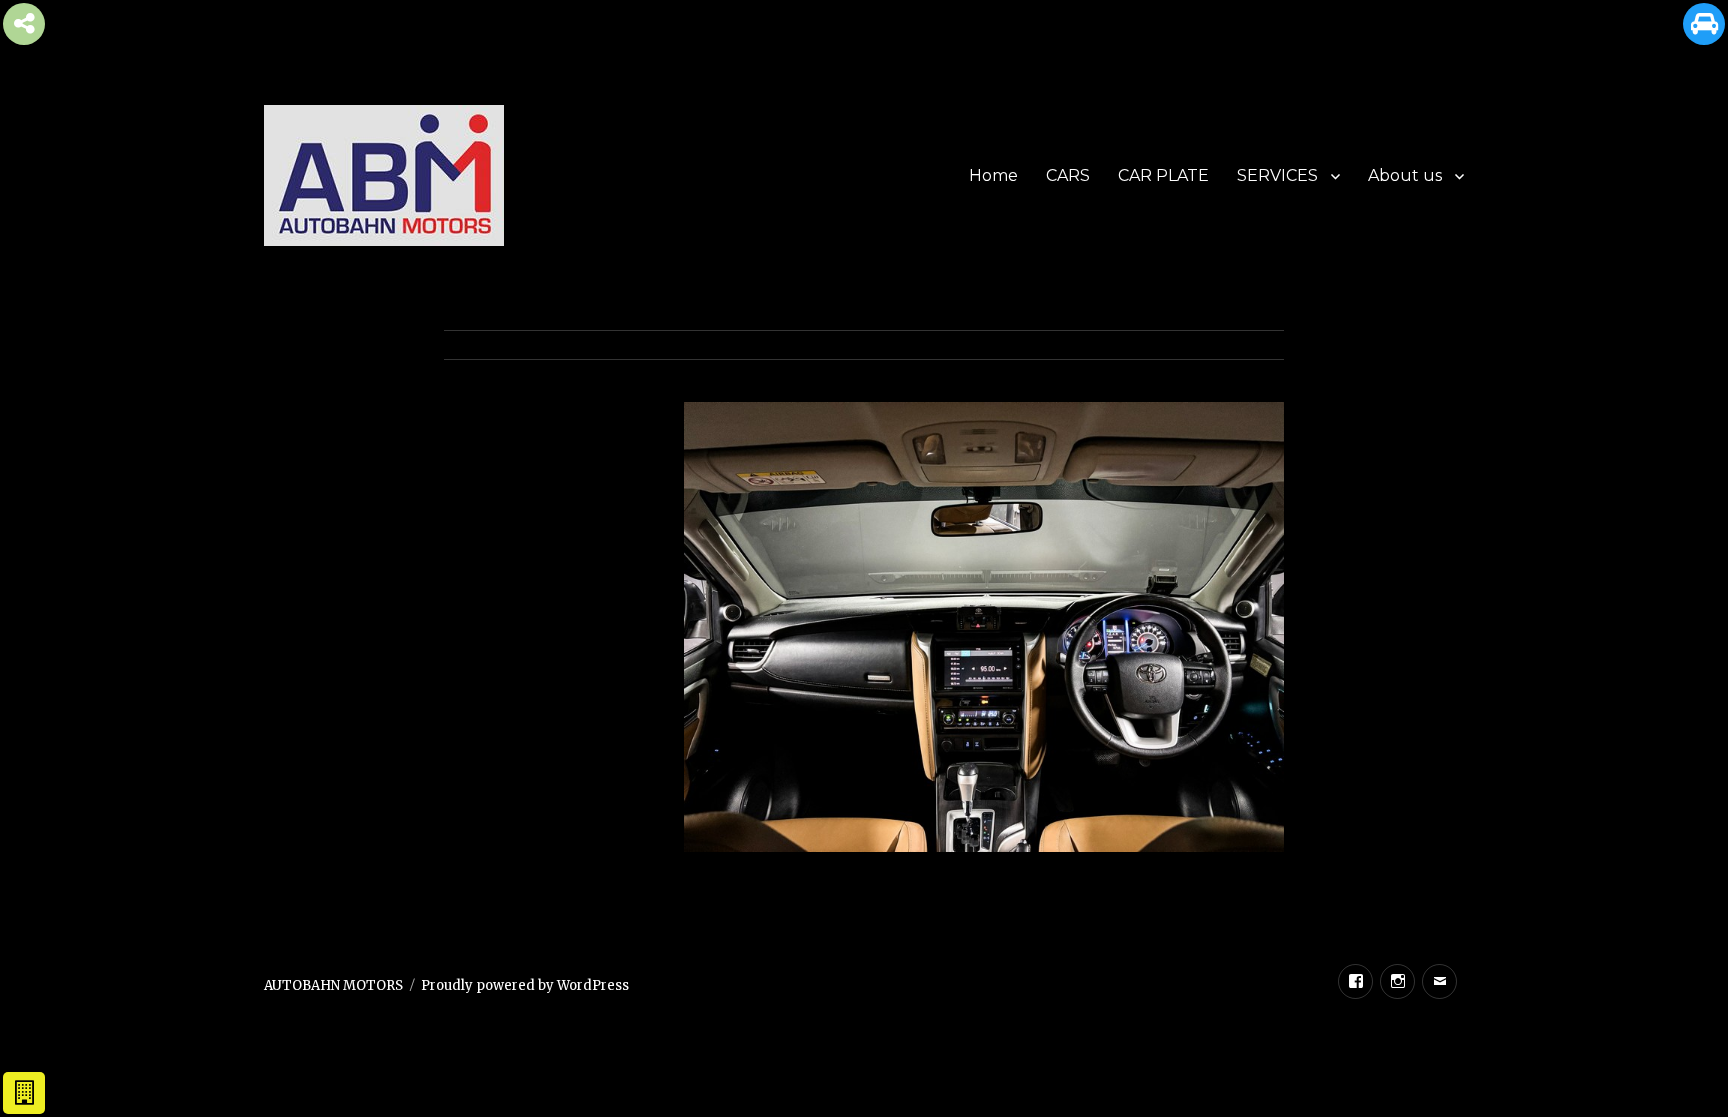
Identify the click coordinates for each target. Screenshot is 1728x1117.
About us (1405, 175)
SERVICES (1277, 175)
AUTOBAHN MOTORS (333, 985)
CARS (1068, 175)
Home (993, 175)
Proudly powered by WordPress (525, 985)
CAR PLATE (1163, 175)
